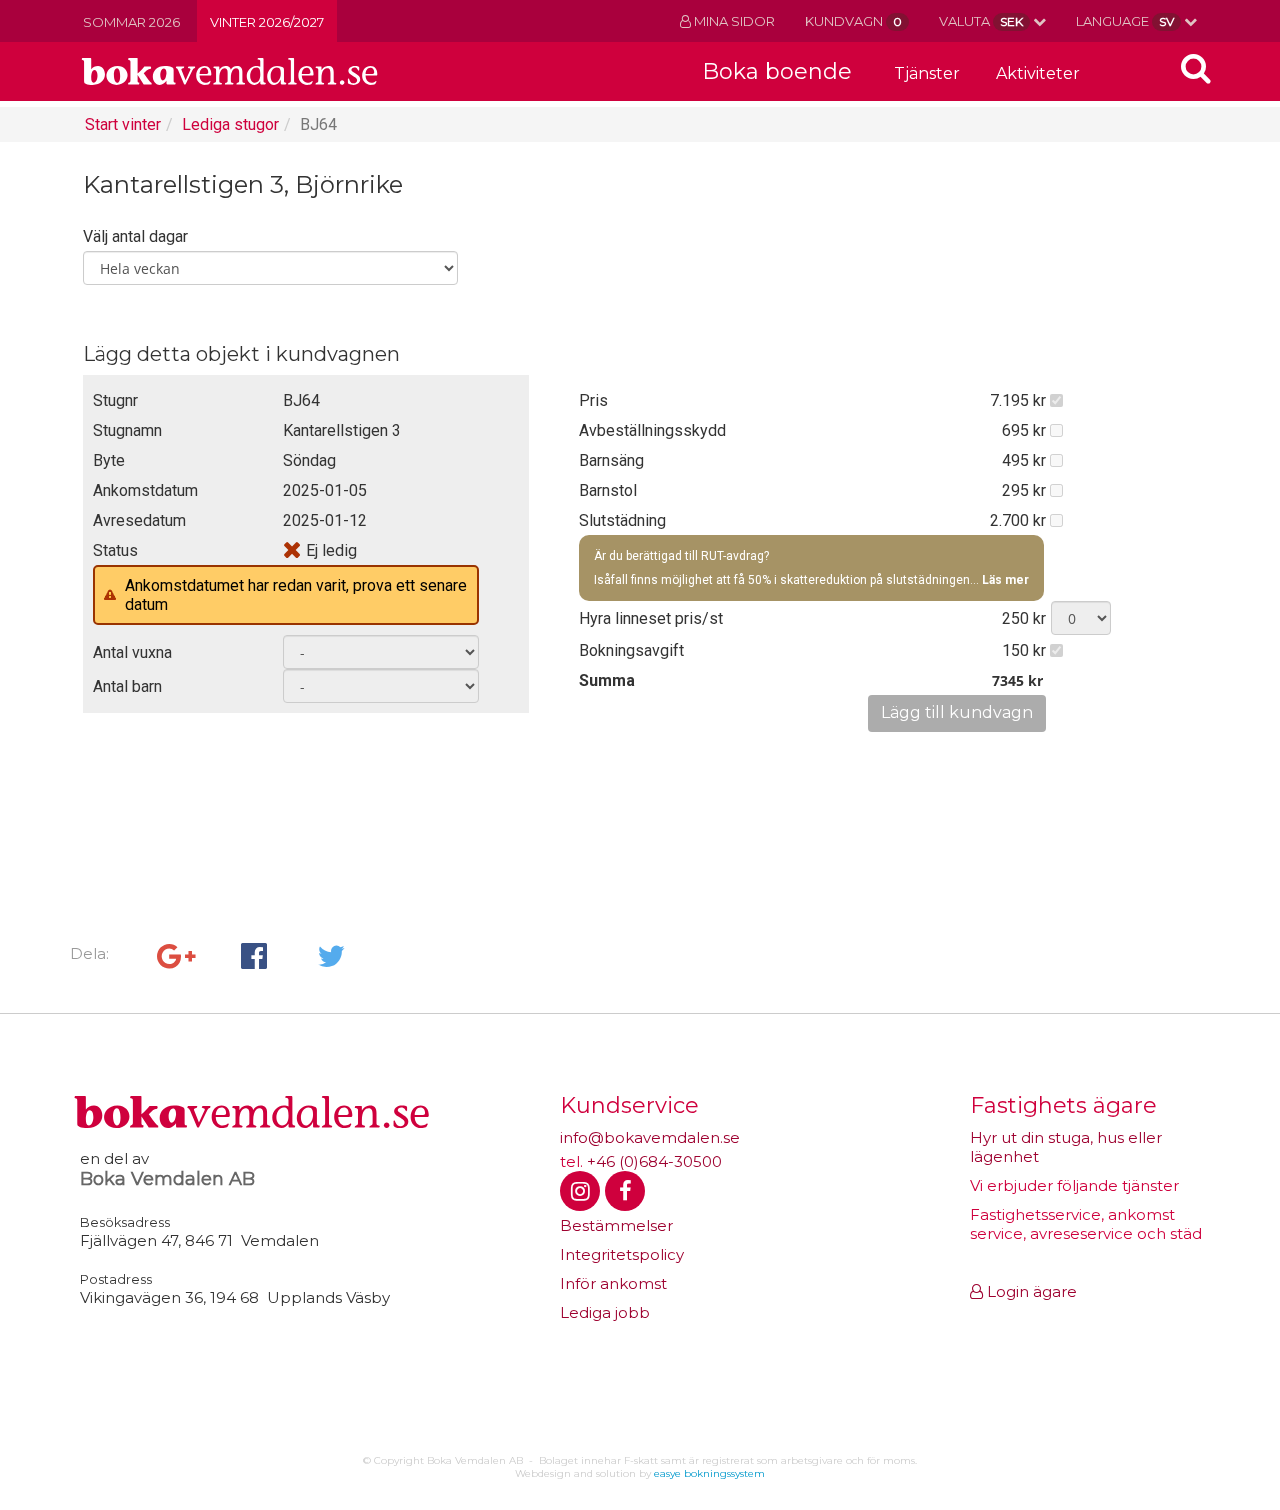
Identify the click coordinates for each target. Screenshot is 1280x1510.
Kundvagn (853, 21)
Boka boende (777, 71)
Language (1125, 21)
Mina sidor (733, 21)
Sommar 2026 (131, 22)
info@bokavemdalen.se (650, 1137)
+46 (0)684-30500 (654, 1161)
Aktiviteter (1038, 73)
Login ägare (1030, 1291)
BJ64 (318, 124)
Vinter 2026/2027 (267, 22)
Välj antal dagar (135, 236)
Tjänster (927, 73)
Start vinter (123, 124)
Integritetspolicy (622, 1254)
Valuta (981, 21)
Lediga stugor (230, 124)
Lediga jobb (605, 1312)
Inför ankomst (613, 1283)
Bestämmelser (616, 1225)
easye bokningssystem (709, 1473)
